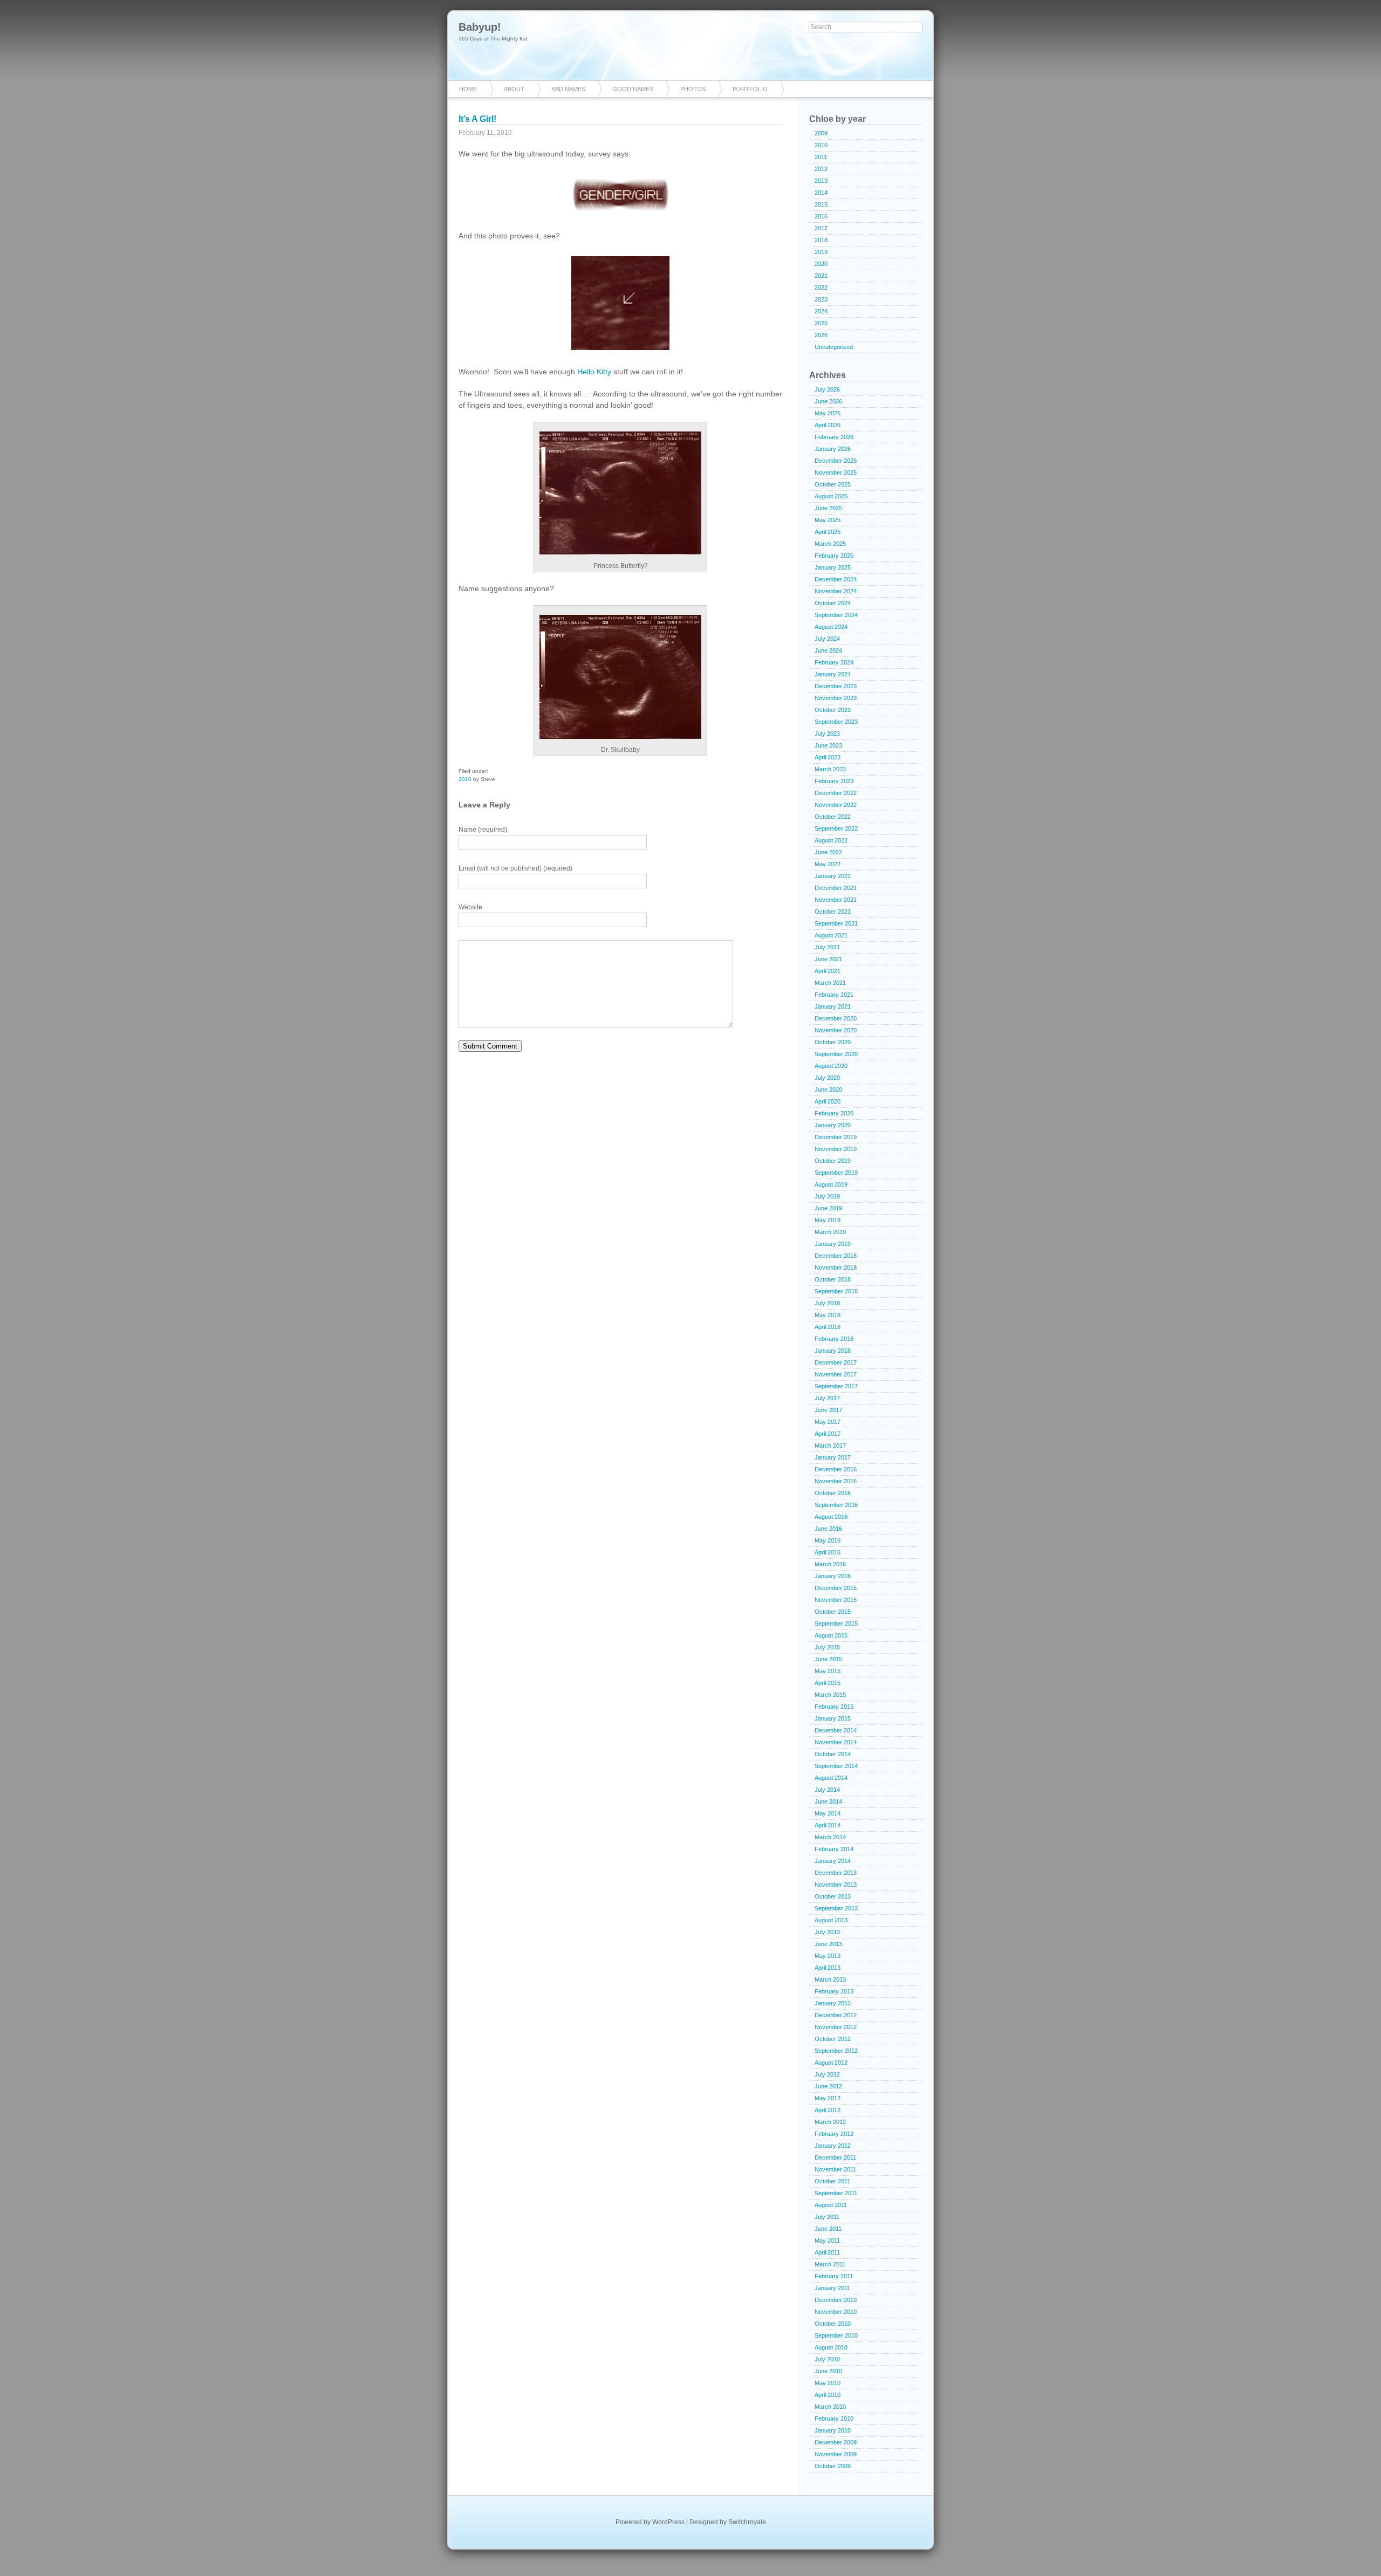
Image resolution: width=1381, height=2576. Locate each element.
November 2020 (836, 1030)
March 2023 (830, 769)
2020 (821, 264)
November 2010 (836, 2312)
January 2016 (833, 1576)
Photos (693, 89)
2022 (821, 287)
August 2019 (831, 1184)
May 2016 (828, 1540)
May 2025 (828, 520)
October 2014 (833, 1754)
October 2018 (833, 1279)
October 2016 (833, 1493)
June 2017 (828, 1410)
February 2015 (834, 1707)
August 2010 (831, 2347)
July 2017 (827, 1398)
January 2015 (833, 1718)
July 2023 (827, 734)
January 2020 (833, 1125)
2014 (821, 193)
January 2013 (833, 2003)
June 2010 (828, 2371)
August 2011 (831, 2205)
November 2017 (836, 1374)
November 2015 (836, 1600)
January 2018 (833, 1351)
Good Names (633, 89)
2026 (821, 335)
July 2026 (827, 389)
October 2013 (833, 1896)
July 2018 (827, 1303)
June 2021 (828, 959)
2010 (465, 779)
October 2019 (833, 1161)
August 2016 (831, 1517)
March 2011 (830, 2264)
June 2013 (828, 1944)
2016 (821, 216)
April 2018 (828, 1327)
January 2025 (833, 567)
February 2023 (834, 781)
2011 (821, 157)
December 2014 (836, 1730)
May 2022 (828, 864)
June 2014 (828, 1801)
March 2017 (830, 1445)
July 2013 (827, 1932)
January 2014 (833, 1861)
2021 (821, 276)
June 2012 (828, 2086)
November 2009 (836, 2454)
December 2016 (836, 1469)
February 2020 (834, 1113)
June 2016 (828, 1529)
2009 (821, 133)
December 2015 (836, 1588)
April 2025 (828, 532)
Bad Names (568, 89)
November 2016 (836, 1481)
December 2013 (836, 1873)
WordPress (668, 2522)
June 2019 (828, 1208)
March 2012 (830, 2122)
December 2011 (835, 2157)
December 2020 (836, 1018)
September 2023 (836, 722)
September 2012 (836, 2051)
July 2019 (827, 1196)
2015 (821, 204)
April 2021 (828, 971)
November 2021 (836, 900)
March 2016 (830, 1564)
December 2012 (836, 2015)
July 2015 (827, 1647)
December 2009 (836, 2442)
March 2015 (830, 1695)
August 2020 (831, 1066)
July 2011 (827, 2217)
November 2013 (836, 1885)
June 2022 (828, 852)
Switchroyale (747, 2522)
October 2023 (833, 710)
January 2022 (833, 876)
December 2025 (836, 461)
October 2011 (832, 2181)
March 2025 (830, 544)
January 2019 (833, 1244)
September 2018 (836, 1291)
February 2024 (834, 662)
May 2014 (828, 1813)
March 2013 (830, 1979)
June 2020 (828, 1090)
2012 (821, 169)
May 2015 (828, 1671)
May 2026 (828, 413)
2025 (821, 323)
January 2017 (833, 1457)
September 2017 (836, 1386)
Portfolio (750, 89)
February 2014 (834, 1849)
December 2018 (836, 1256)
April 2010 (828, 2395)
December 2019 (836, 1137)
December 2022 (836, 793)
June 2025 (828, 508)
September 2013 (836, 1908)
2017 (821, 228)
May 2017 (828, 1422)
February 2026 (834, 437)
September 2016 (836, 1505)
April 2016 (828, 1552)
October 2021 (833, 912)
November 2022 (836, 805)
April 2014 (828, 1825)
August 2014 (831, 1778)
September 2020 (836, 1054)
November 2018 (836, 1268)
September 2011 (836, 2193)
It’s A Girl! (477, 119)
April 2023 (828, 757)
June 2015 (828, 1659)
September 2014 (836, 1766)
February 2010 (834, 2419)
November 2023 (836, 698)
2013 (821, 181)
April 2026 (828, 425)
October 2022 (833, 817)
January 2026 (833, 449)
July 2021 (827, 947)
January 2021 (833, 1006)
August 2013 (831, 1920)
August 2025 (831, 496)
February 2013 (834, 1991)
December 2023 (836, 686)
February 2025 (834, 556)
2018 (821, 240)
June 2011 (828, 2229)
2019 (821, 252)
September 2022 (836, 828)
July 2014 (827, 1790)
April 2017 (828, 1434)
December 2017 (836, 1362)
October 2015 (833, 1612)
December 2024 (836, 579)
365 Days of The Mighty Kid (493, 39)
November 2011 (835, 2169)
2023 (821, 299)
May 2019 (828, 1220)
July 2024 (827, 639)
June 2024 (828, 650)
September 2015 (836, 1623)
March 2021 (830, 983)
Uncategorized (834, 347)
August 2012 (831, 2063)
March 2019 (830, 1232)
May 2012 (828, 2098)
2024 (821, 311)
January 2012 (833, 2146)
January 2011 (832, 2288)
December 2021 (836, 888)
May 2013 (828, 1956)
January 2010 (833, 2430)
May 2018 (828, 1315)
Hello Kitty (594, 372)
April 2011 (827, 2252)
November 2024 (836, 591)
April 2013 (828, 1968)
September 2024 (836, 615)
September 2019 (836, 1173)
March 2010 (830, 2407)
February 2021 (834, 995)
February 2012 (834, 2134)
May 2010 (828, 2383)
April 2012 (828, 2110)
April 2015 (828, 1683)
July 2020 (827, 1078)
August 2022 (831, 840)
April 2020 (828, 1101)
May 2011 (827, 2241)
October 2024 (833, 603)
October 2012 (833, 2039)
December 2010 (836, 2300)
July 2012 (827, 2074)
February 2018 (834, 1339)
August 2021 (831, 935)
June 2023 (828, 745)
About (514, 89)
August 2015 (831, 1635)
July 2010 (827, 2359)
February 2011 (834, 2276)
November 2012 (836, 2027)
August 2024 (831, 627)
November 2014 (836, 1742)
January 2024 (833, 674)
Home (468, 89)
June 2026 (828, 401)
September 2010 (836, 2335)
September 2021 (836, 923)
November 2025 (836, 472)
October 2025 (833, 484)
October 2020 (833, 1042)
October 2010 (833, 2324)
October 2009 (833, 2466)
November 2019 (836, 1149)
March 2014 (830, 1837)
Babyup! (480, 27)
